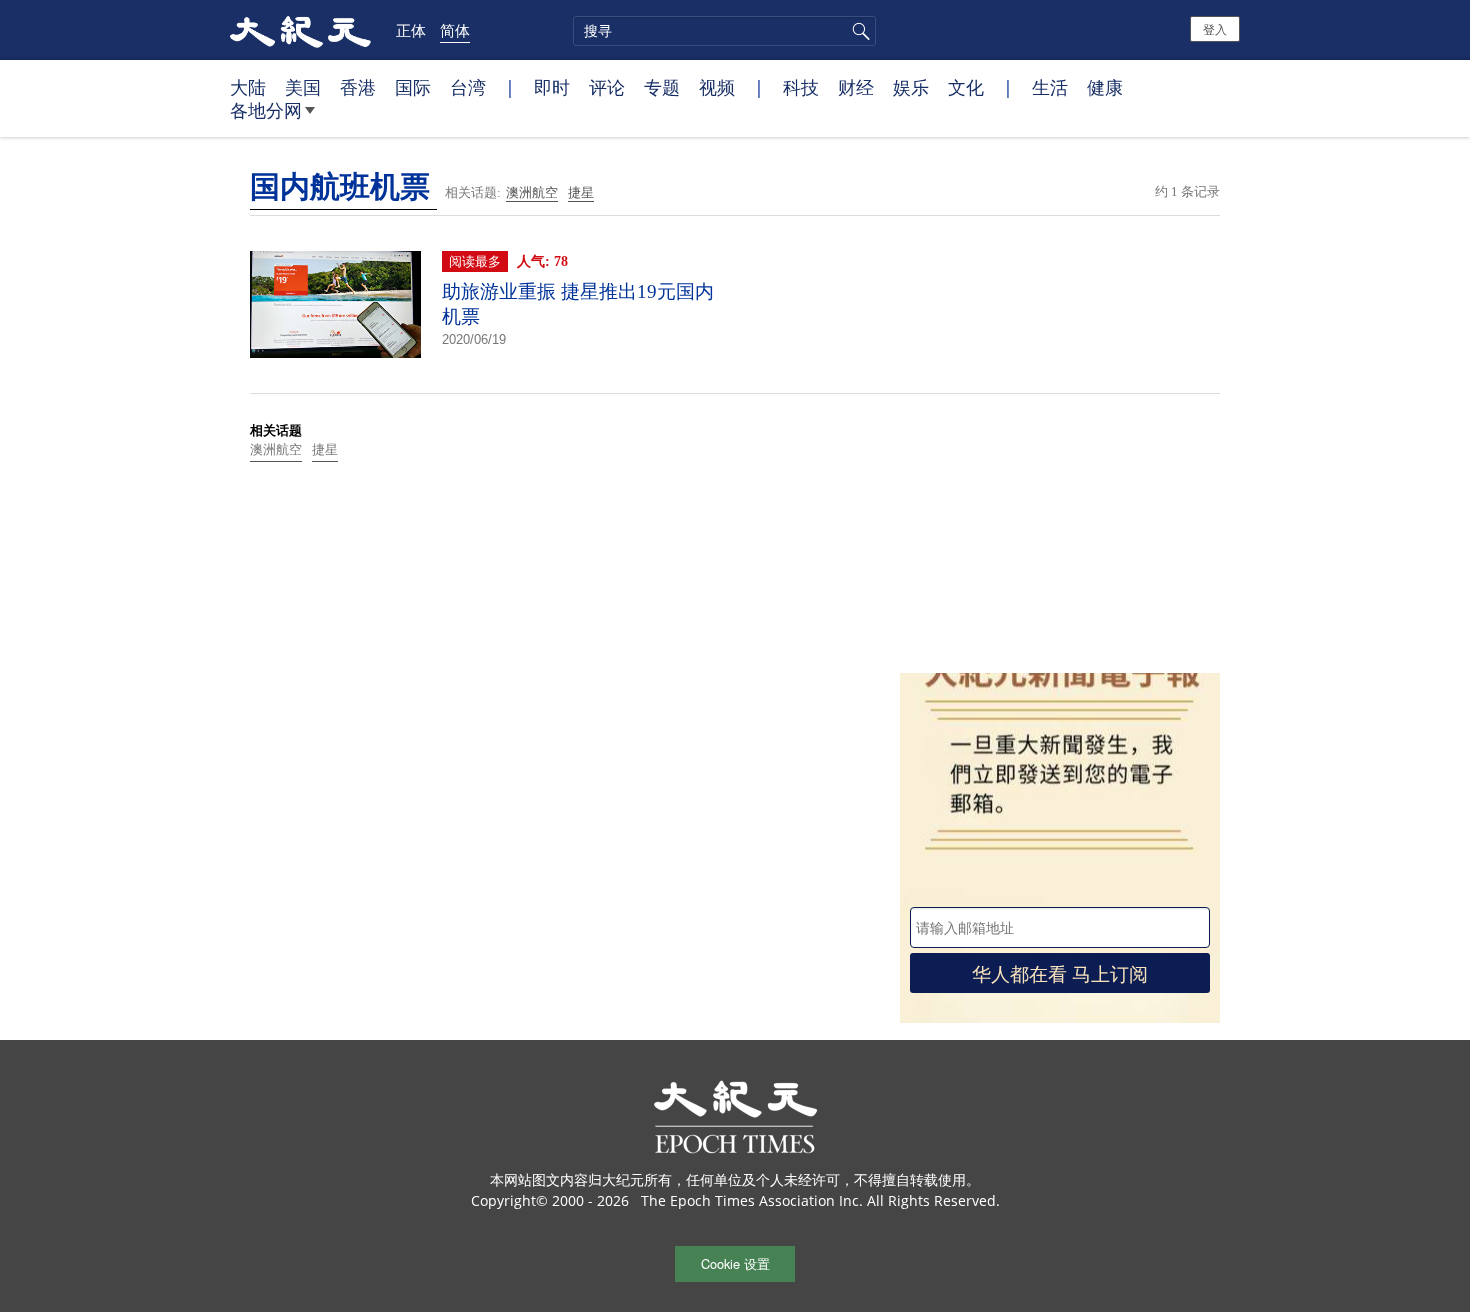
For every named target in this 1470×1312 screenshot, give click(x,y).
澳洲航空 (532, 192)
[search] (724, 31)
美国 (303, 87)
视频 (717, 87)
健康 (1105, 87)
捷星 (581, 192)
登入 (1215, 28)
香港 (358, 87)
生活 (1050, 87)
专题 (662, 87)
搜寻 (858, 31)
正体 (411, 30)
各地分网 (266, 110)
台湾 (468, 87)
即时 (552, 87)
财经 (856, 87)
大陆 (248, 87)
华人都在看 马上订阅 (1060, 972)
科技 (801, 87)
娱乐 (911, 87)
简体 (455, 30)
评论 (607, 87)
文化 (966, 87)
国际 (413, 87)
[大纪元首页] (300, 30)
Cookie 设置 (735, 1263)
